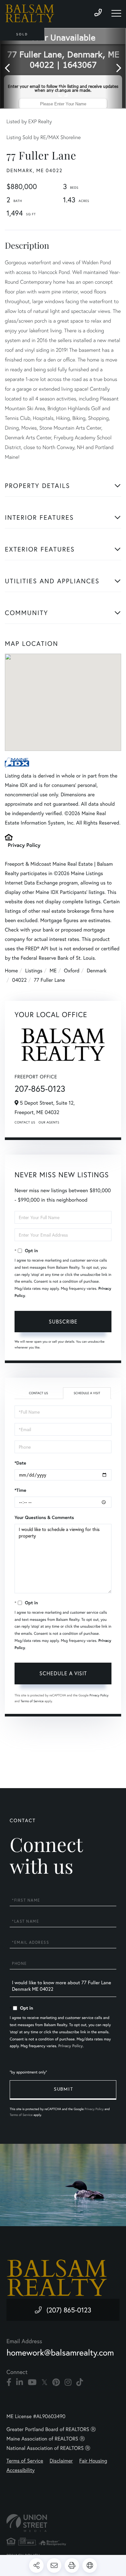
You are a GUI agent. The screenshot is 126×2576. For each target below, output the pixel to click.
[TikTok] (80, 2382)
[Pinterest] (56, 2382)
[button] (10, 68)
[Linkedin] (20, 2382)
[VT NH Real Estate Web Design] (63, 2523)
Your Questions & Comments (44, 1517)
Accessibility (21, 2470)
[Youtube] (32, 2382)
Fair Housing (93, 2461)
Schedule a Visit (87, 1393)
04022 (19, 980)
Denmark (96, 971)
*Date (20, 1463)
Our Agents (49, 1122)
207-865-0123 (40, 1089)
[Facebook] (9, 2382)
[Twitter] (44, 2382)
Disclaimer (61, 2461)
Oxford (72, 971)
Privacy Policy (24, 845)
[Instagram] (68, 2382)
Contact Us (25, 1122)
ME (53, 971)
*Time (20, 1490)
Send (63, 2090)
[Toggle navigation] (116, 13)
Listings (34, 971)
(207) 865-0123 (69, 2310)
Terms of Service (32, 1701)
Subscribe (63, 1321)
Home (11, 971)
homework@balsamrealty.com (60, 2353)
